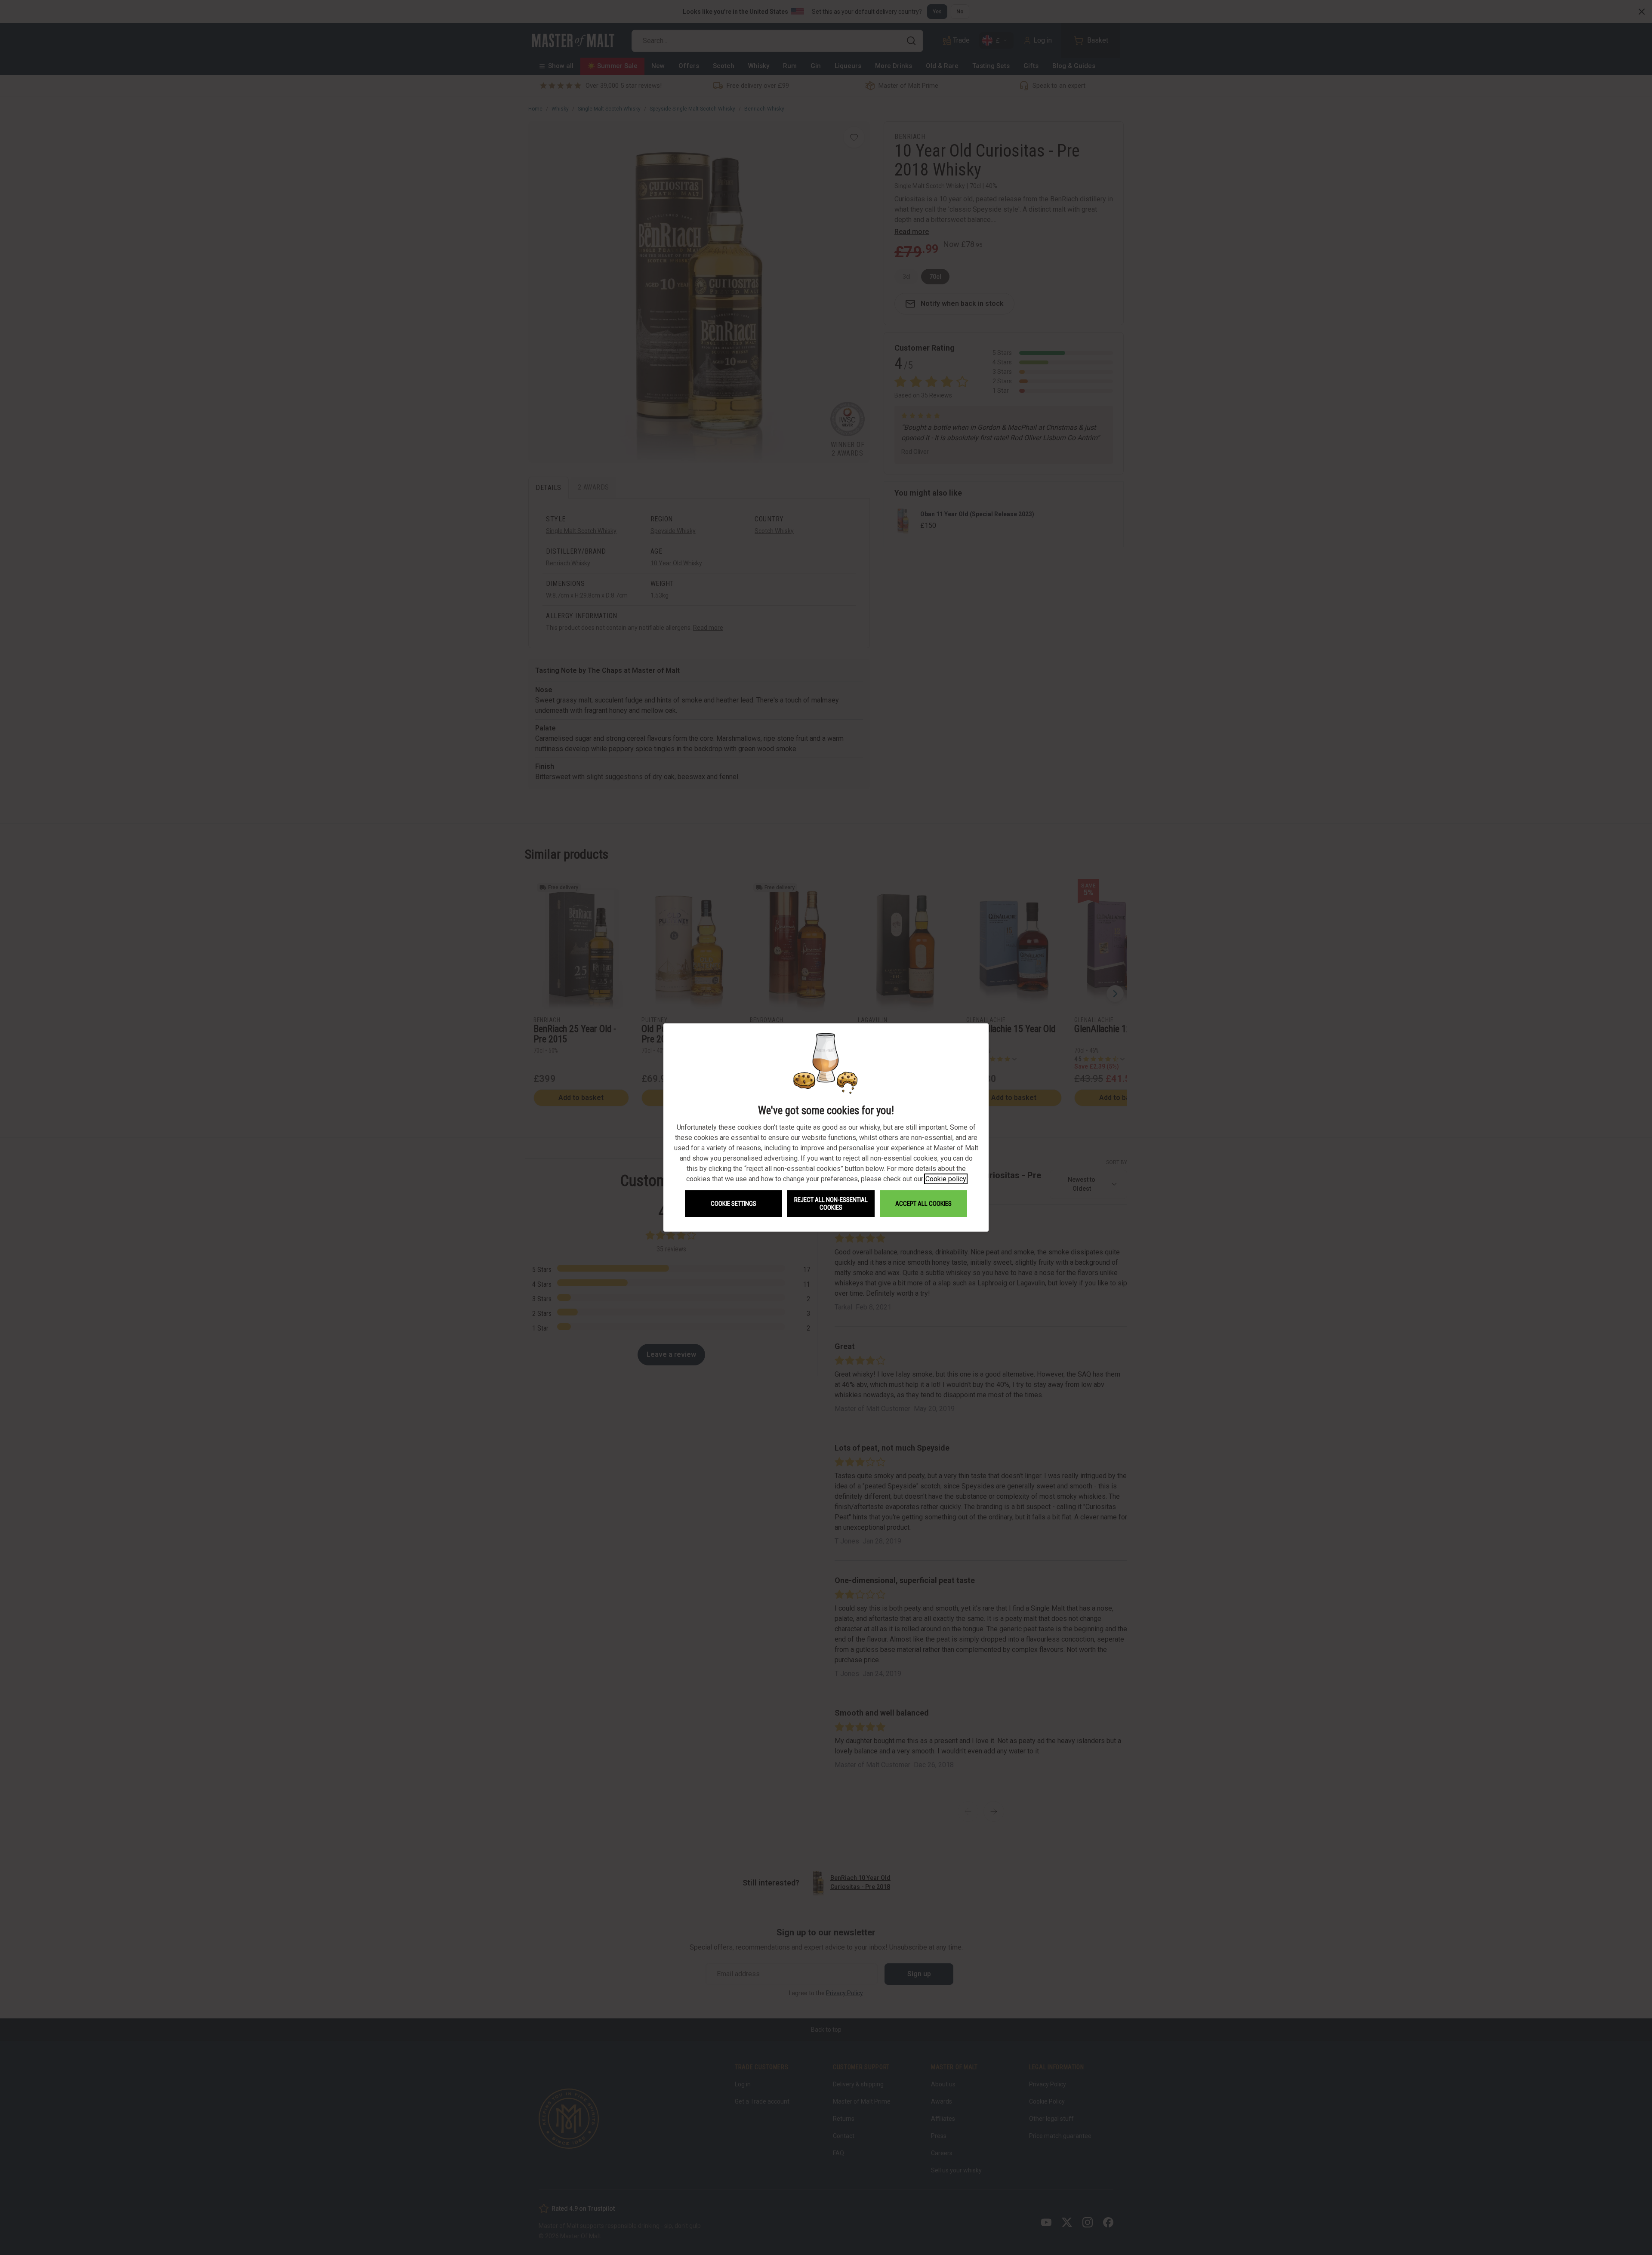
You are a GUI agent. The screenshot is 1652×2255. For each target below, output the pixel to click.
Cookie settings (734, 1204)
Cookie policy (946, 1179)
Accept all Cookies (923, 1204)
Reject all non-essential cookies (831, 1204)
